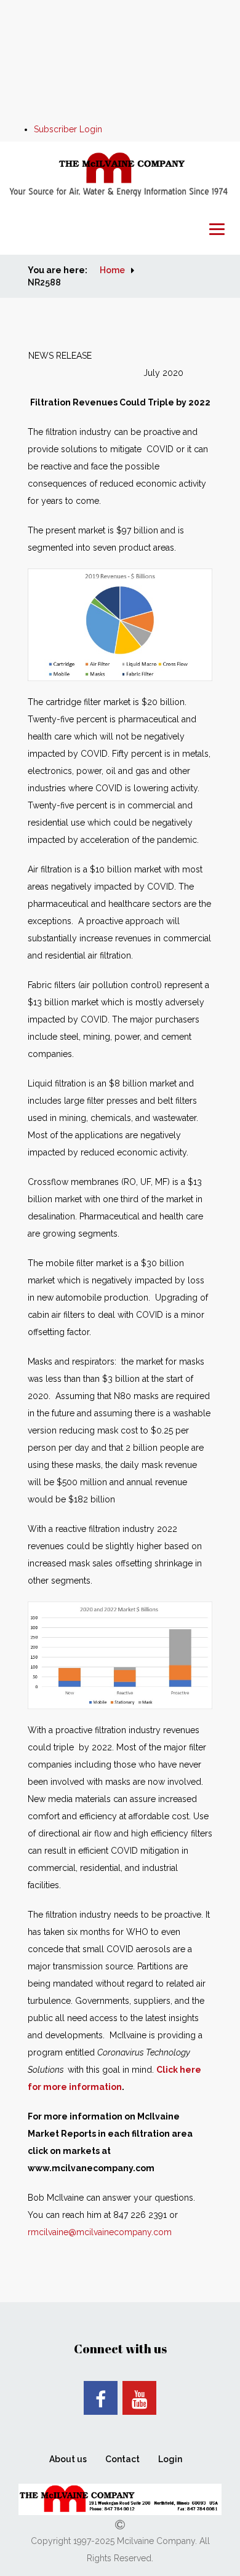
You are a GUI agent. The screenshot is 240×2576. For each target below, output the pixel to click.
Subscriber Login (68, 129)
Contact (122, 2459)
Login (170, 2459)
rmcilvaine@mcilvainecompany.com (100, 2232)
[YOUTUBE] (139, 2398)
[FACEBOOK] (101, 2398)
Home (112, 270)
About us (68, 2459)
